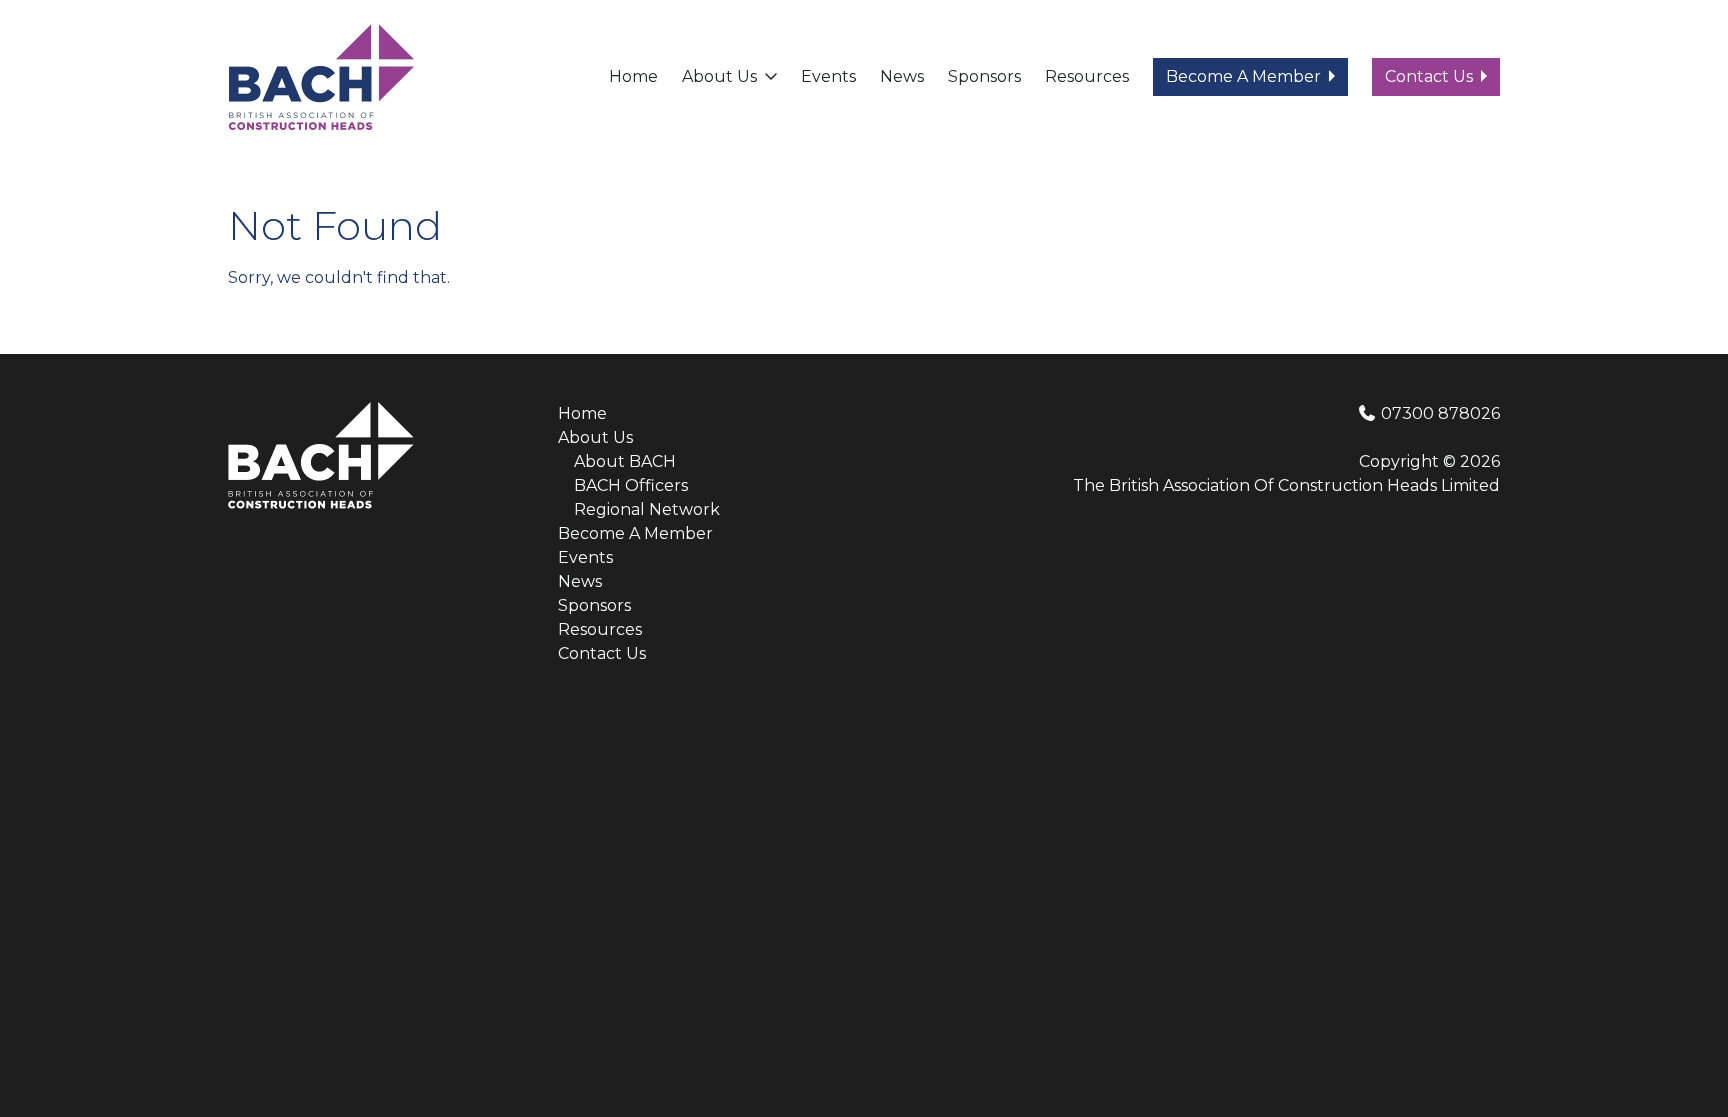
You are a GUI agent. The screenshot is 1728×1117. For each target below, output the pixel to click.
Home (633, 76)
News (902, 76)
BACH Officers (631, 485)
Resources (1087, 76)
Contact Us (1429, 76)
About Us (719, 76)
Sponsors (984, 76)
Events (828, 76)
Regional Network (647, 509)
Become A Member (1243, 76)
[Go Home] (321, 75)
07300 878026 (1438, 413)
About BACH (625, 461)
